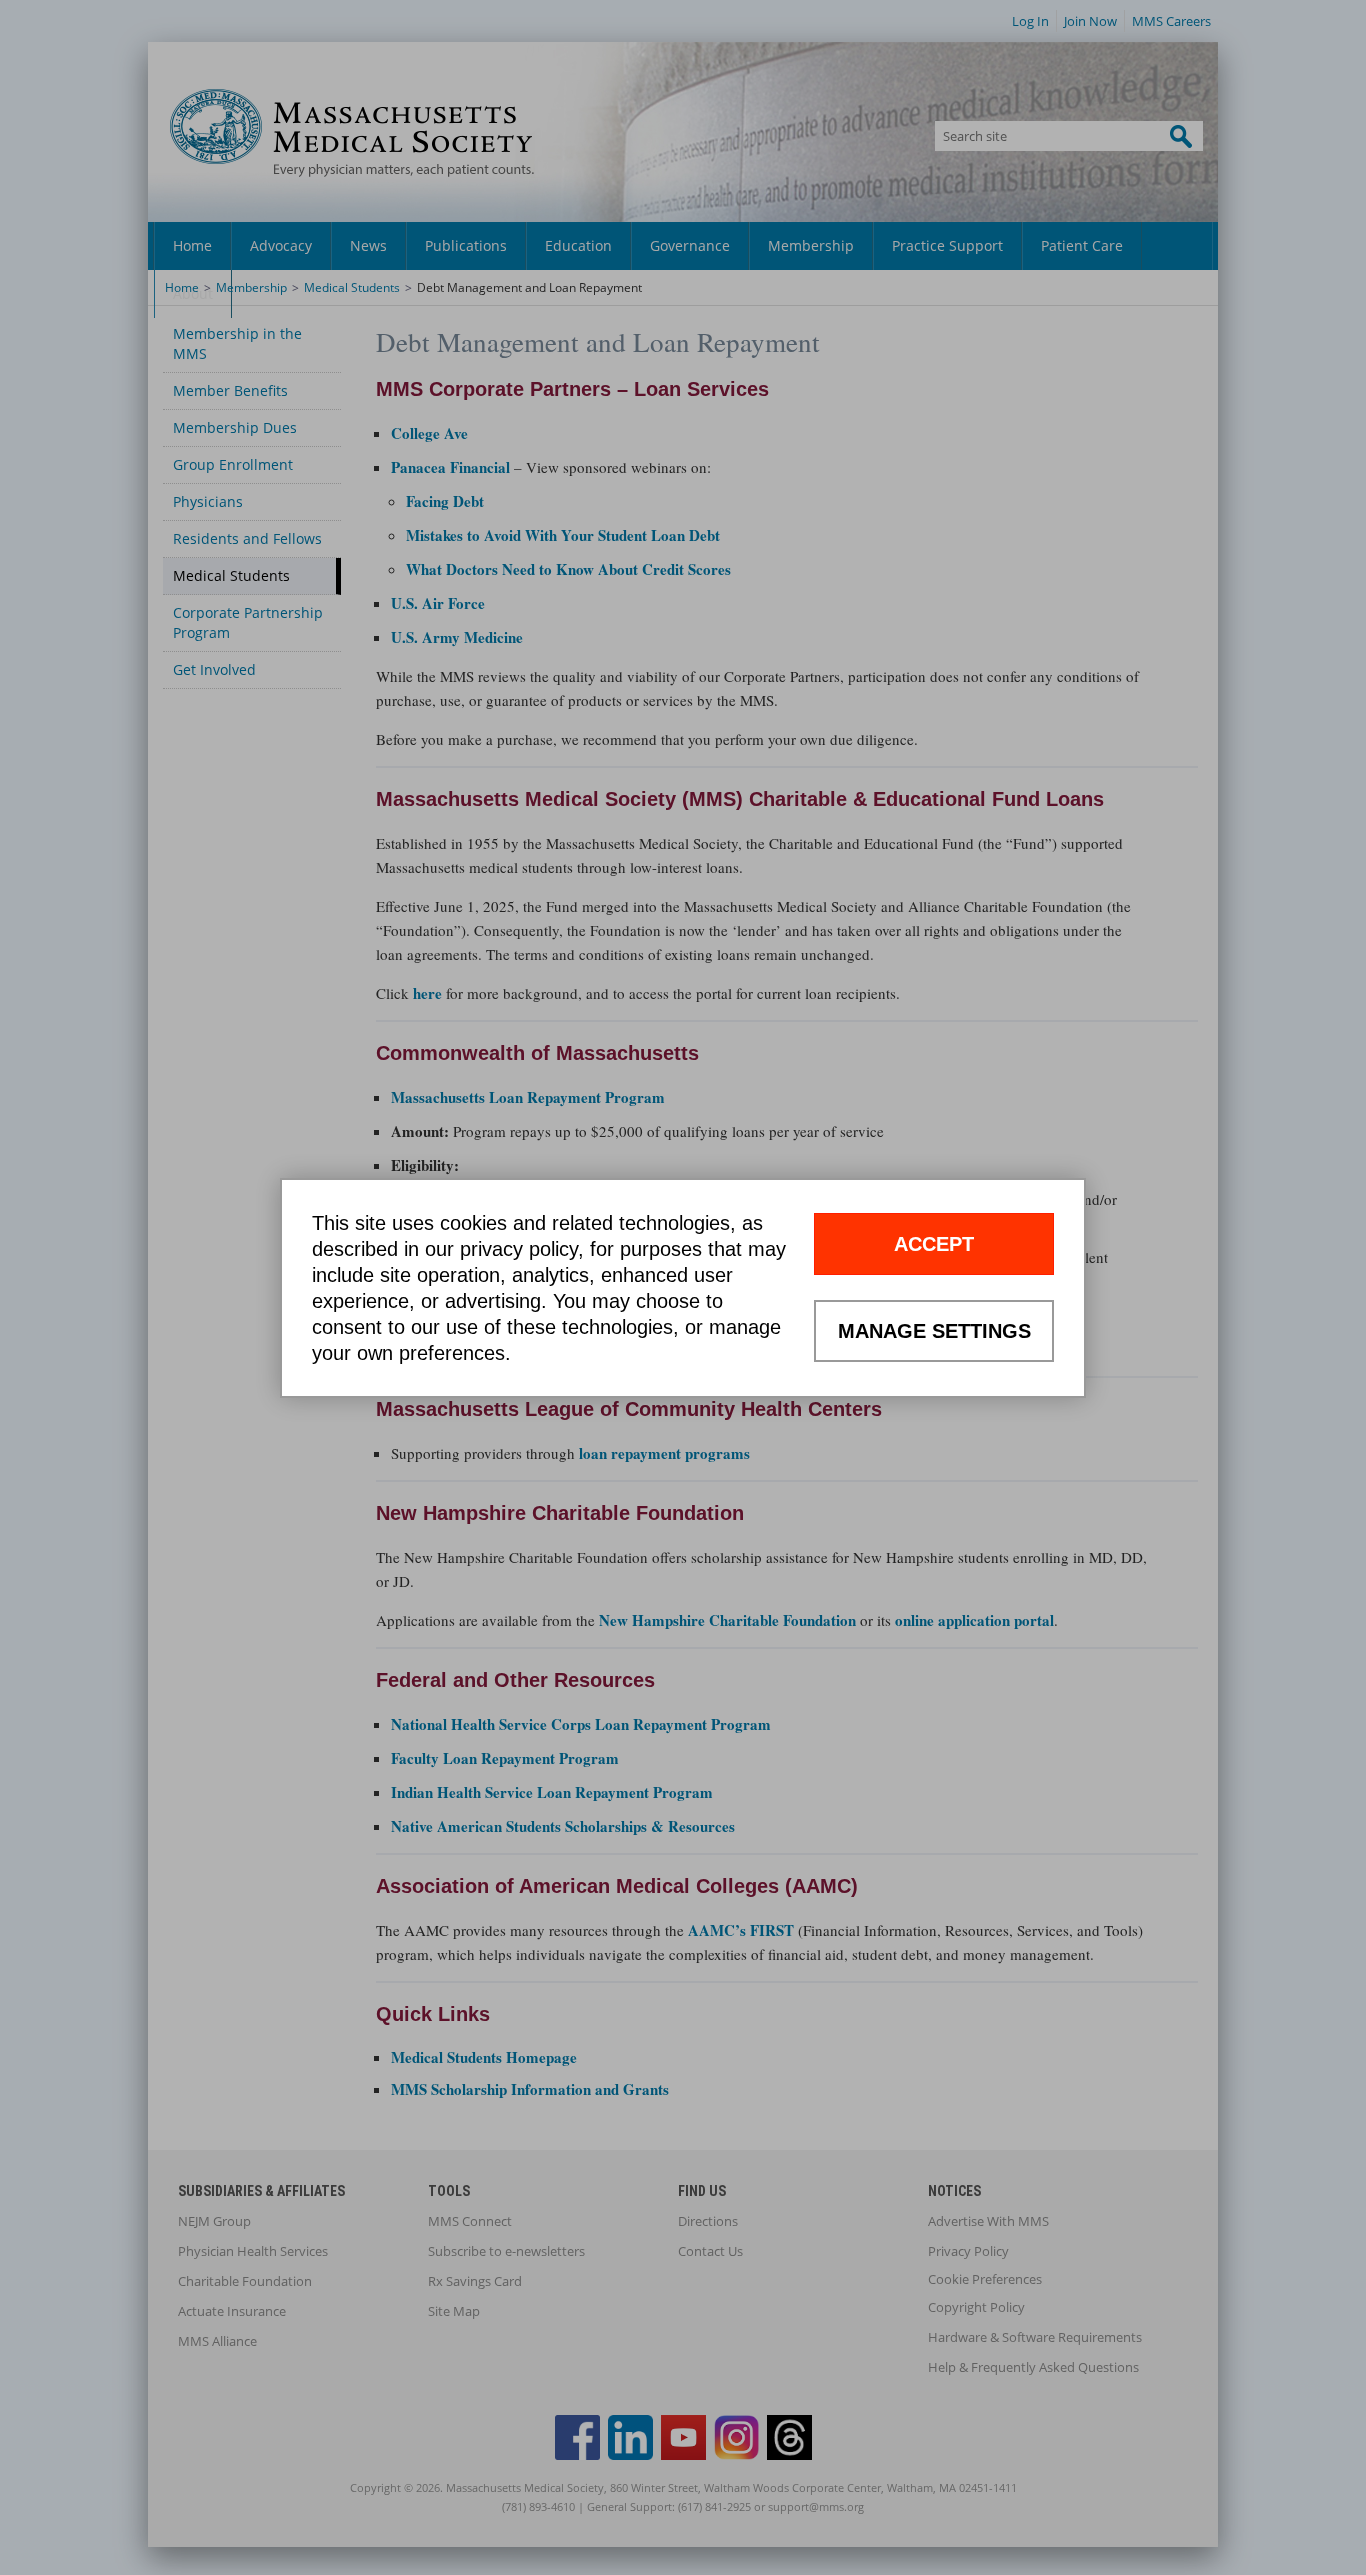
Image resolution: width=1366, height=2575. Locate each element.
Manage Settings (934, 1331)
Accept (934, 1244)
